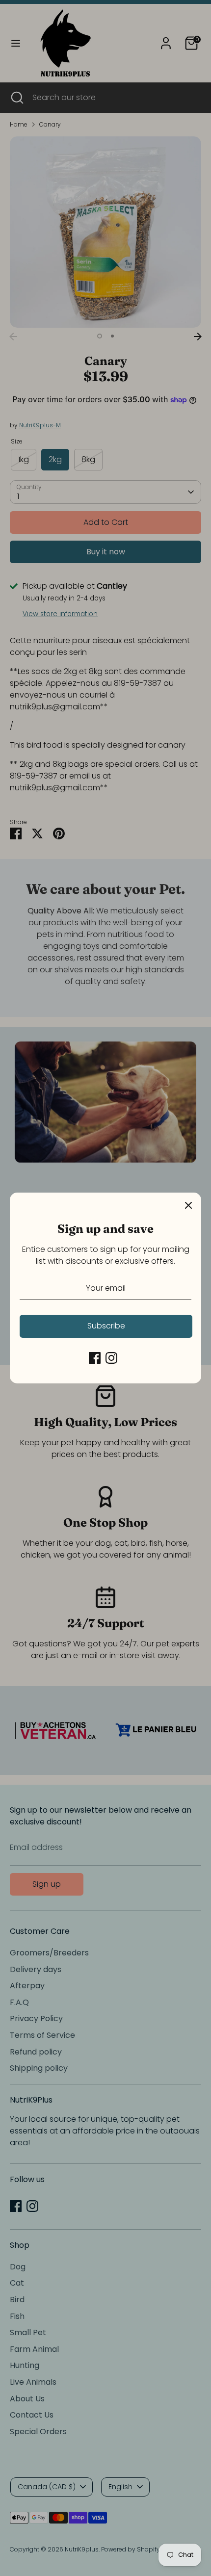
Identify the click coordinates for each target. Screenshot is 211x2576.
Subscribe (106, 1326)
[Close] (188, 1205)
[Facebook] (95, 1358)
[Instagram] (111, 1358)
